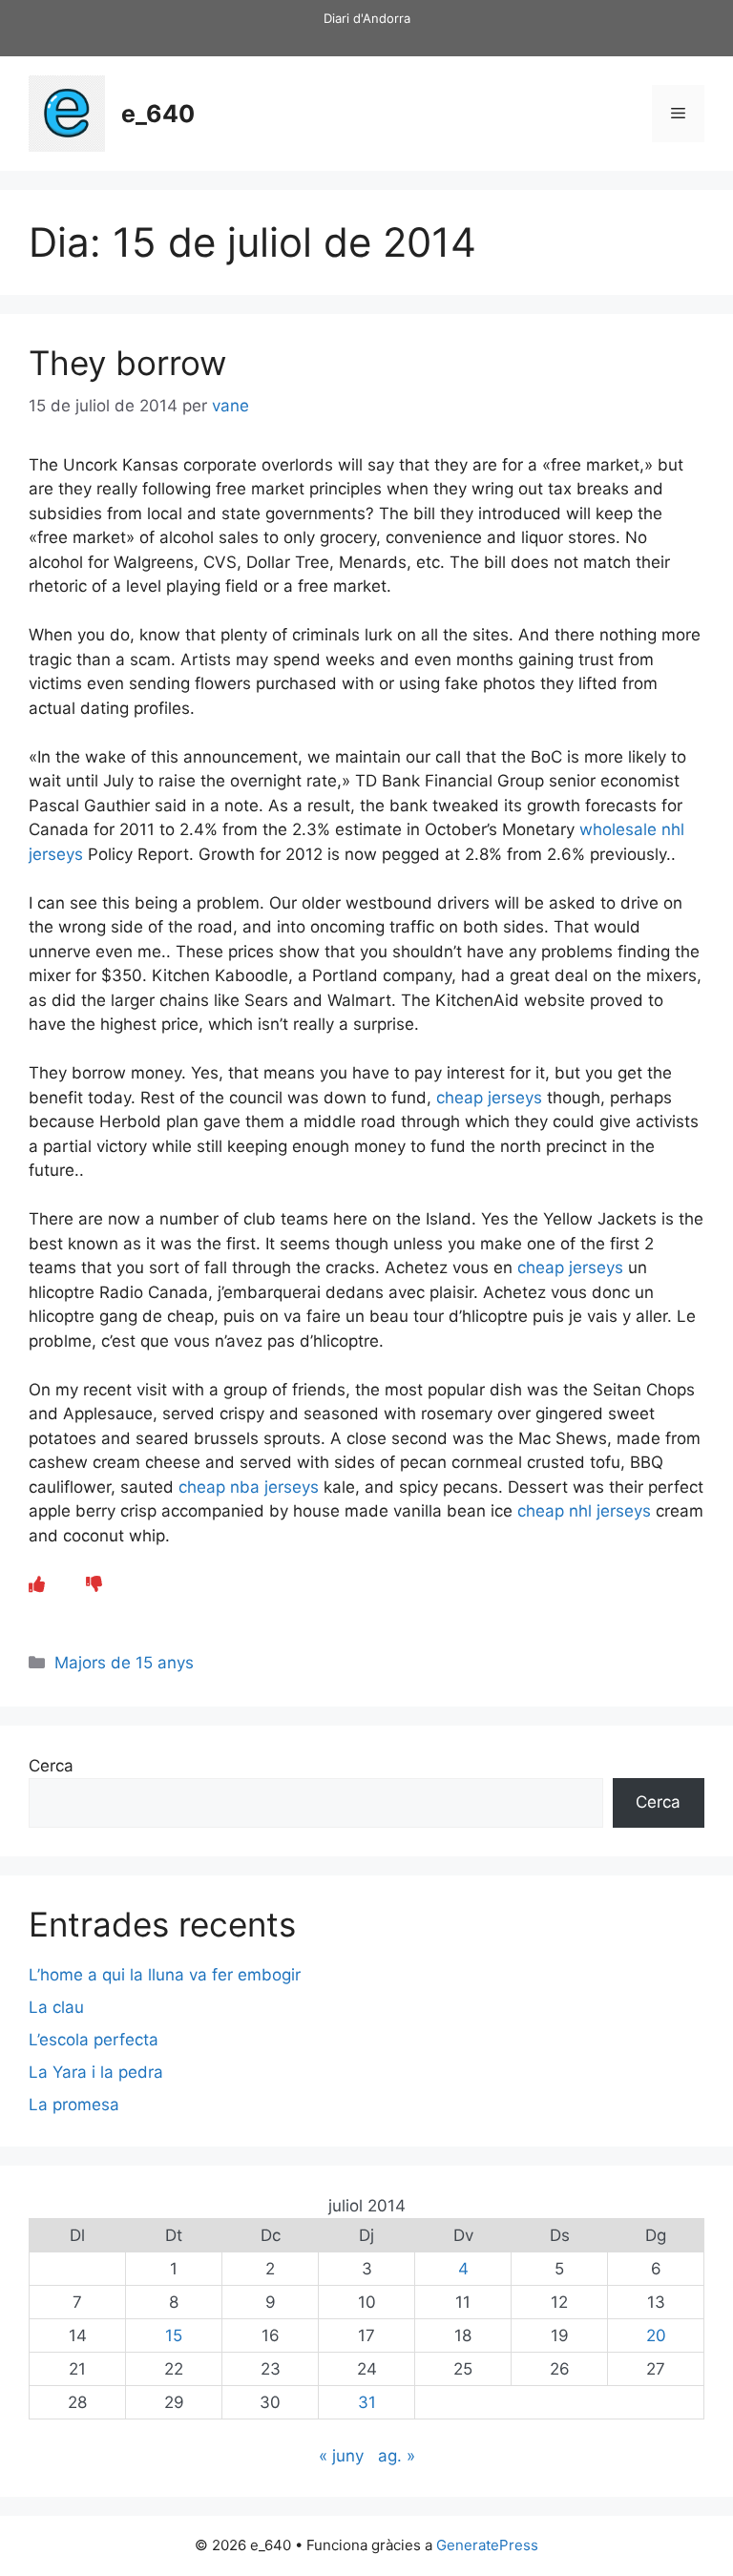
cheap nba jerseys (249, 1487)
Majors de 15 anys (124, 1663)
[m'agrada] (37, 1584)
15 (174, 2335)
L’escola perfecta (94, 2040)
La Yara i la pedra (96, 2072)
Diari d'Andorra (367, 18)
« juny (341, 2456)
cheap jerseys (489, 1098)
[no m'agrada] (94, 1584)
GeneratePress (487, 2545)
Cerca (51, 1766)
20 (656, 2335)
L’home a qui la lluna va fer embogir (165, 1975)
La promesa (74, 2105)
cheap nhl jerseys (584, 1511)
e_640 (158, 114)
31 (367, 2402)
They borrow (127, 363)
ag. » (397, 2456)
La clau (56, 2007)
